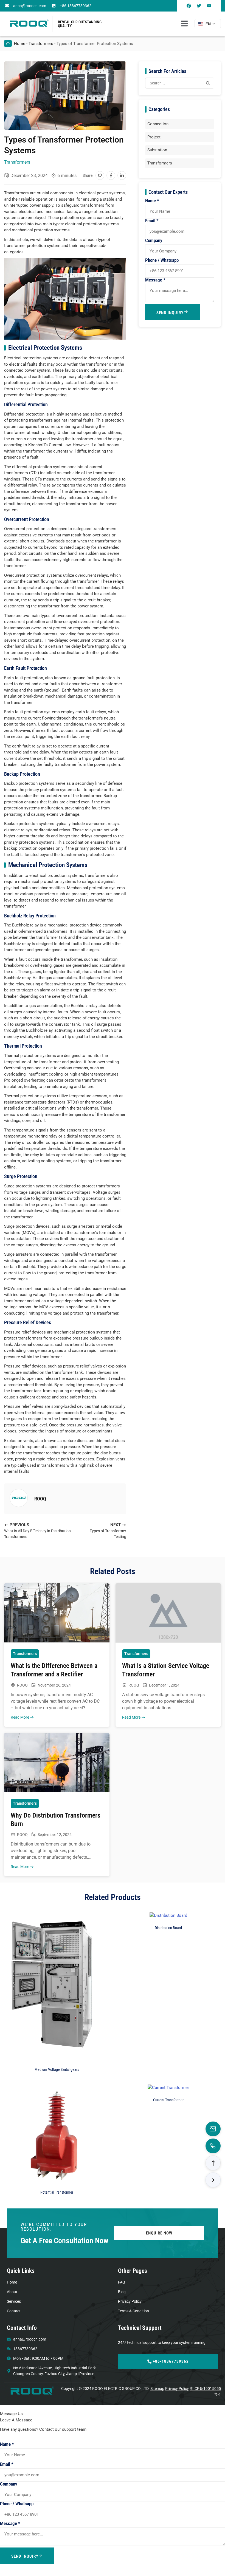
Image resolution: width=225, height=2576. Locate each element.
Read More (20, 1717)
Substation (157, 150)
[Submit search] (208, 83)
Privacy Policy (177, 2389)
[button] (100, 175)
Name (152, 201)
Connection (158, 124)
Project (154, 137)
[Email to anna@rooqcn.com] (213, 2129)
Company (154, 241)
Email (152, 221)
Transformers (41, 44)
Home (20, 44)
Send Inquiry (170, 313)
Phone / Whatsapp (162, 260)
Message (155, 280)
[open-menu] (184, 24)
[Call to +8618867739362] (213, 2146)
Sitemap (157, 2389)
